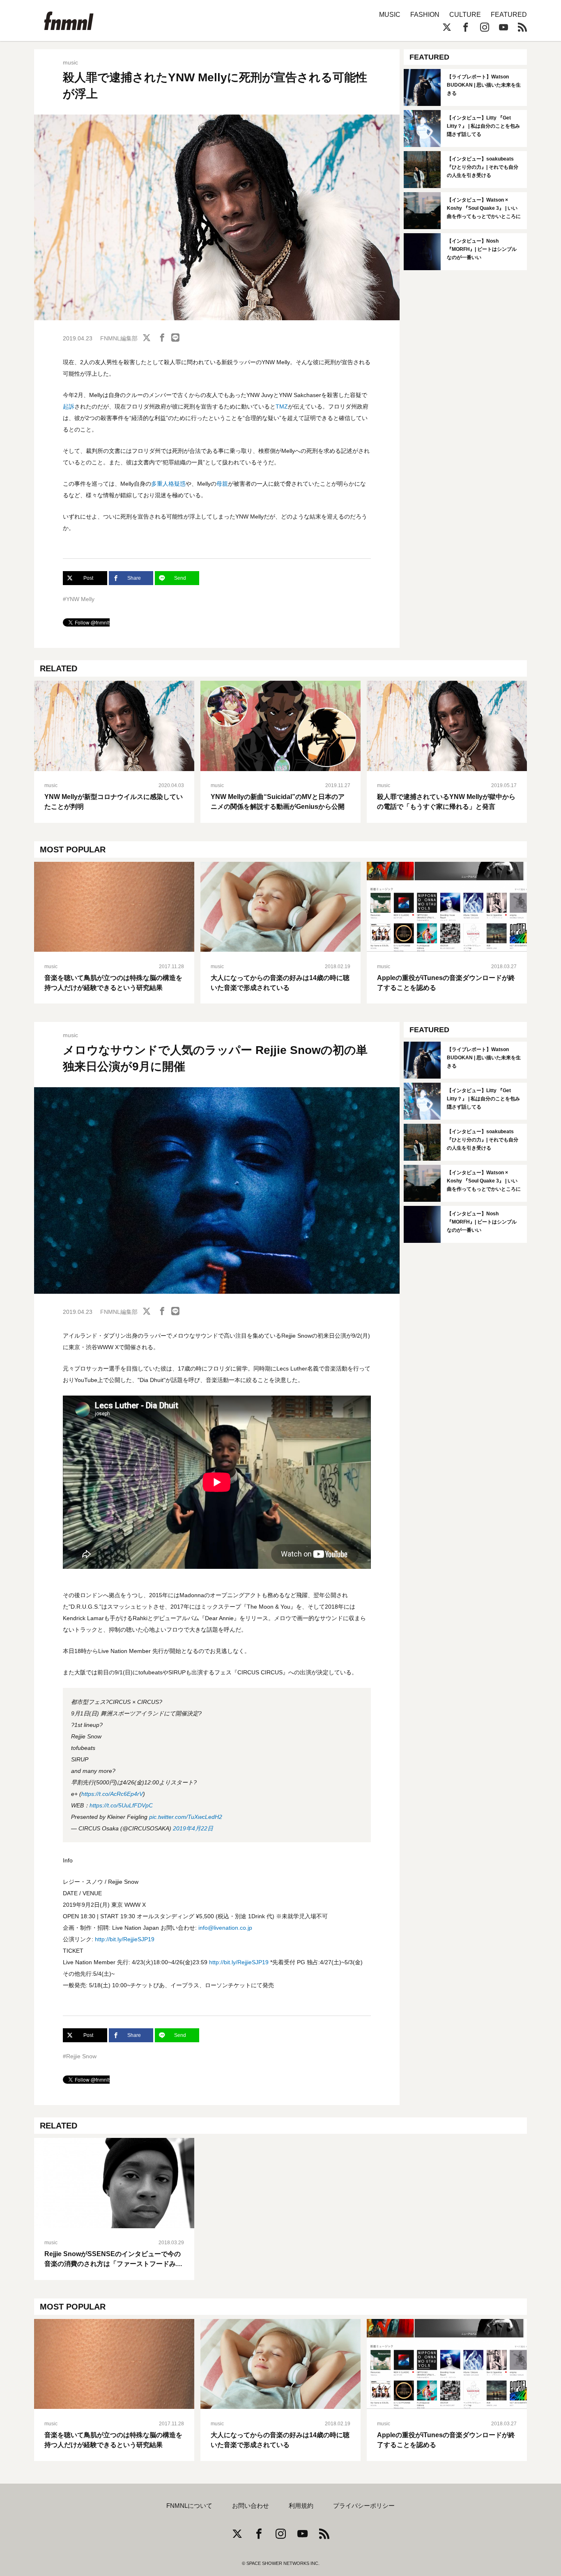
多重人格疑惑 (168, 484)
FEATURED (509, 15)
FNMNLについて (189, 2506)
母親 (222, 484)
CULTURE (465, 15)
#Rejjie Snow (80, 2056)
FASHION (425, 15)
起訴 (69, 406)
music (70, 62)
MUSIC (390, 15)
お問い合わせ (251, 2506)
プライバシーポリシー (364, 2506)
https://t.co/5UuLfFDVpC (121, 1805)
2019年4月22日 (193, 1828)
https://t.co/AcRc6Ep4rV (112, 1794)
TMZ (282, 406)
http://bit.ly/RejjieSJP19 (125, 1939)
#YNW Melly (79, 599)
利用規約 (301, 2506)
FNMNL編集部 (119, 338)
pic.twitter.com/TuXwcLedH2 (186, 1817)
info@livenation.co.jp (225, 1928)
